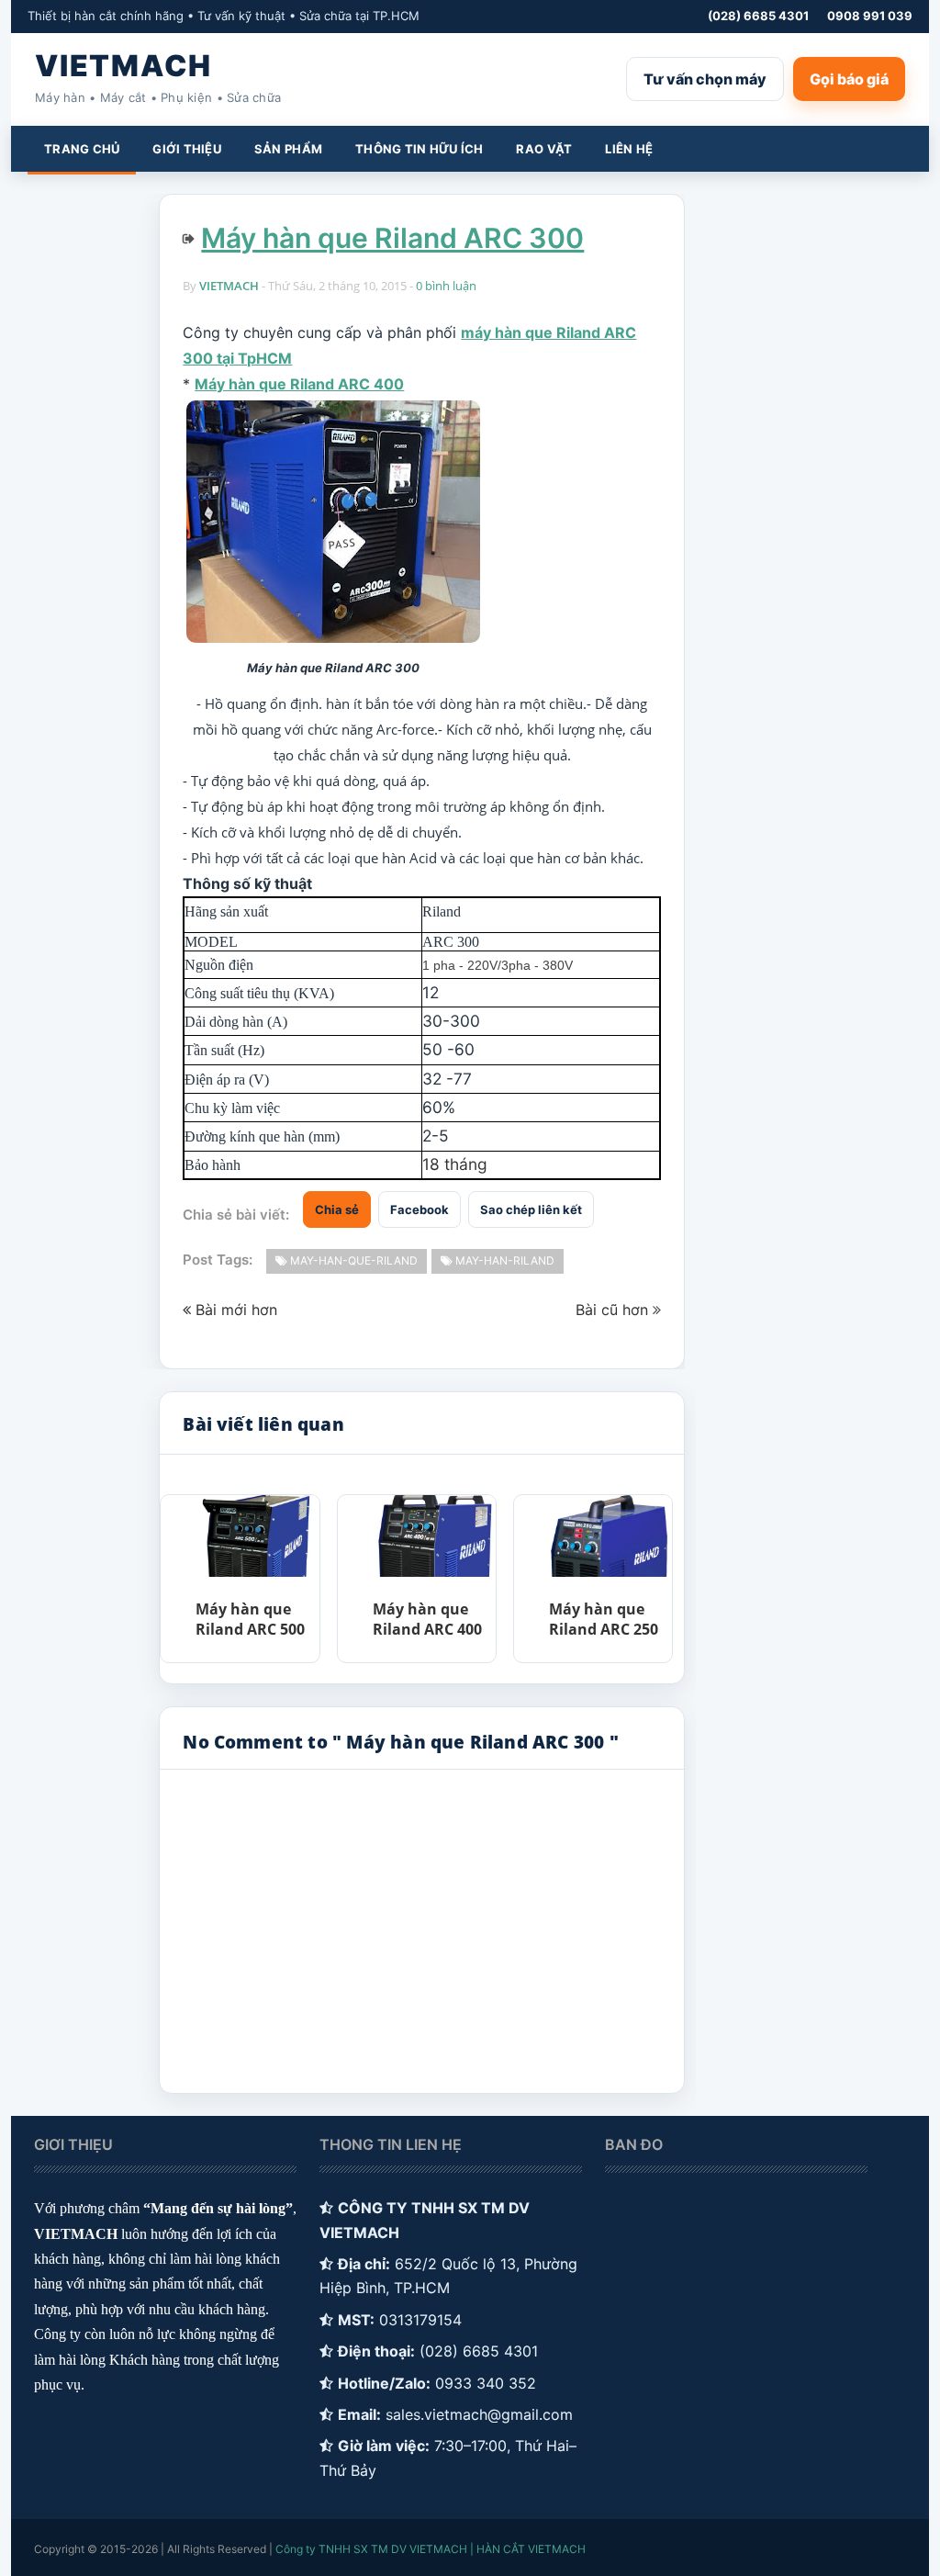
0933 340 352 (486, 2383)
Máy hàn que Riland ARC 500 (250, 1619)
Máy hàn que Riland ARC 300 (392, 238)
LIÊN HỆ (629, 149)
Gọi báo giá (849, 79)
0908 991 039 (870, 16)
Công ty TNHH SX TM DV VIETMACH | (375, 2549)
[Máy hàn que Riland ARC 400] (433, 1536)
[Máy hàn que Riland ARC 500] (256, 1536)
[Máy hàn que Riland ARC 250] (610, 1536)
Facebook (420, 1209)
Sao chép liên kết (531, 1209)
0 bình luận (446, 286)
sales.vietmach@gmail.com (479, 2414)
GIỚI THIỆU (187, 149)
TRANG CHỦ (82, 149)
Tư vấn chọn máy (705, 79)
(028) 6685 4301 (758, 16)
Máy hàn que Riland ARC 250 (604, 1619)
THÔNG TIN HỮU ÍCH (419, 149)
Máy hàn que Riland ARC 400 (299, 384)
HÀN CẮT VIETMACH (531, 2549)
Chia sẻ (337, 1209)
